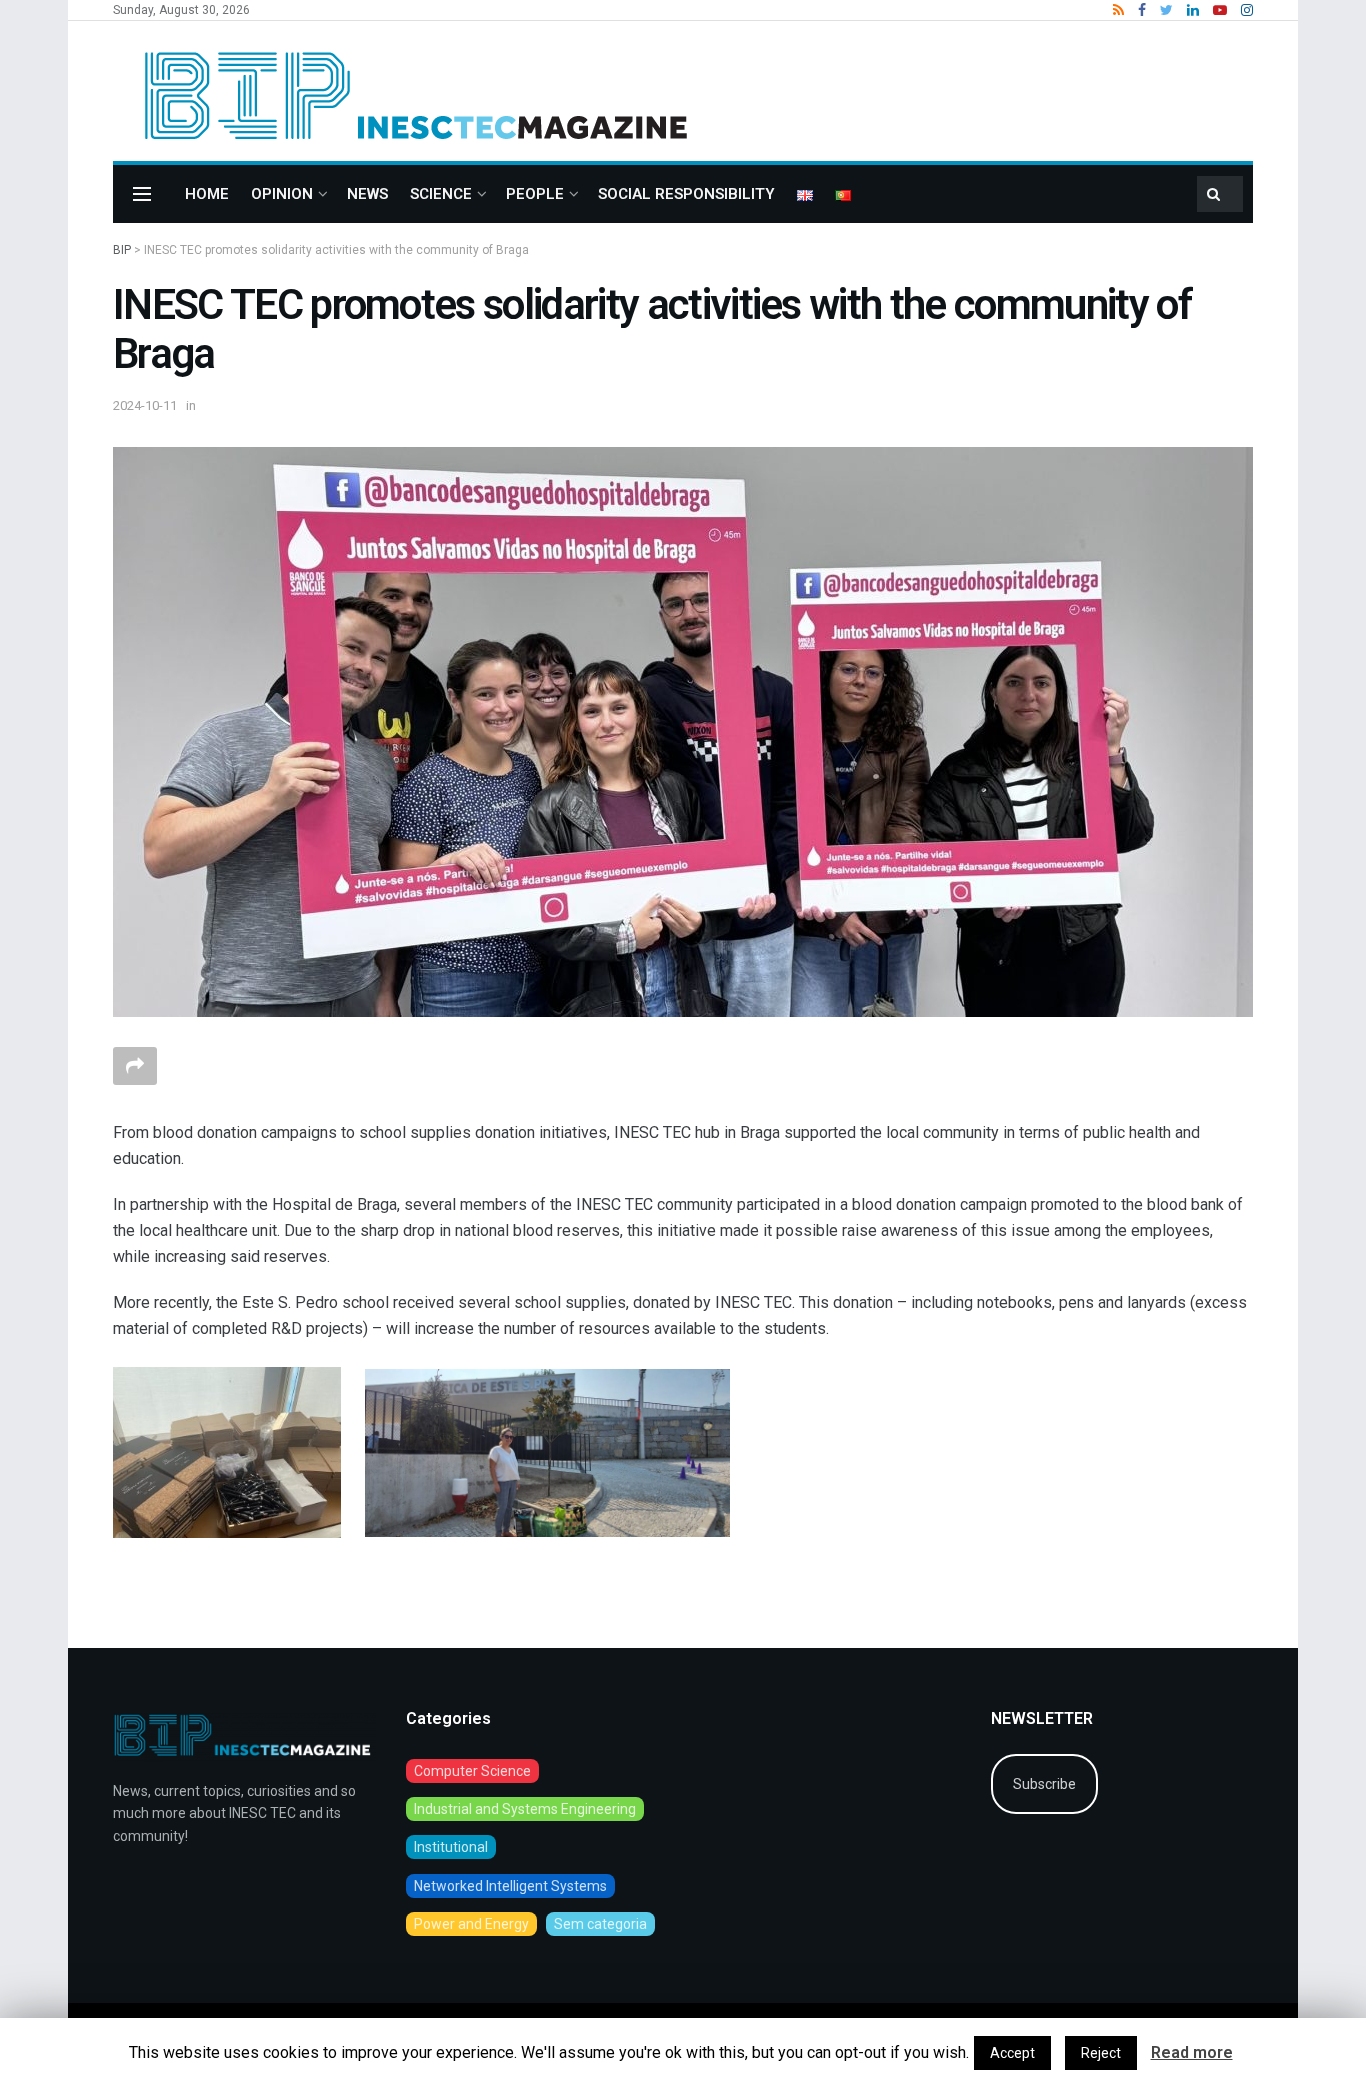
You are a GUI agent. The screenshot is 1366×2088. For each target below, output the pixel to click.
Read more (1192, 2052)
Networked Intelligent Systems (510, 1886)
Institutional (451, 1847)
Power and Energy (471, 1924)
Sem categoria (600, 1924)
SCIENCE (441, 194)
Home (207, 194)
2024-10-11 (145, 405)
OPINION (282, 194)
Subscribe (1044, 1784)
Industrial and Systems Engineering (525, 1809)
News (367, 194)
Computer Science (472, 1771)
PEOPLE (535, 194)
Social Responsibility (686, 194)
